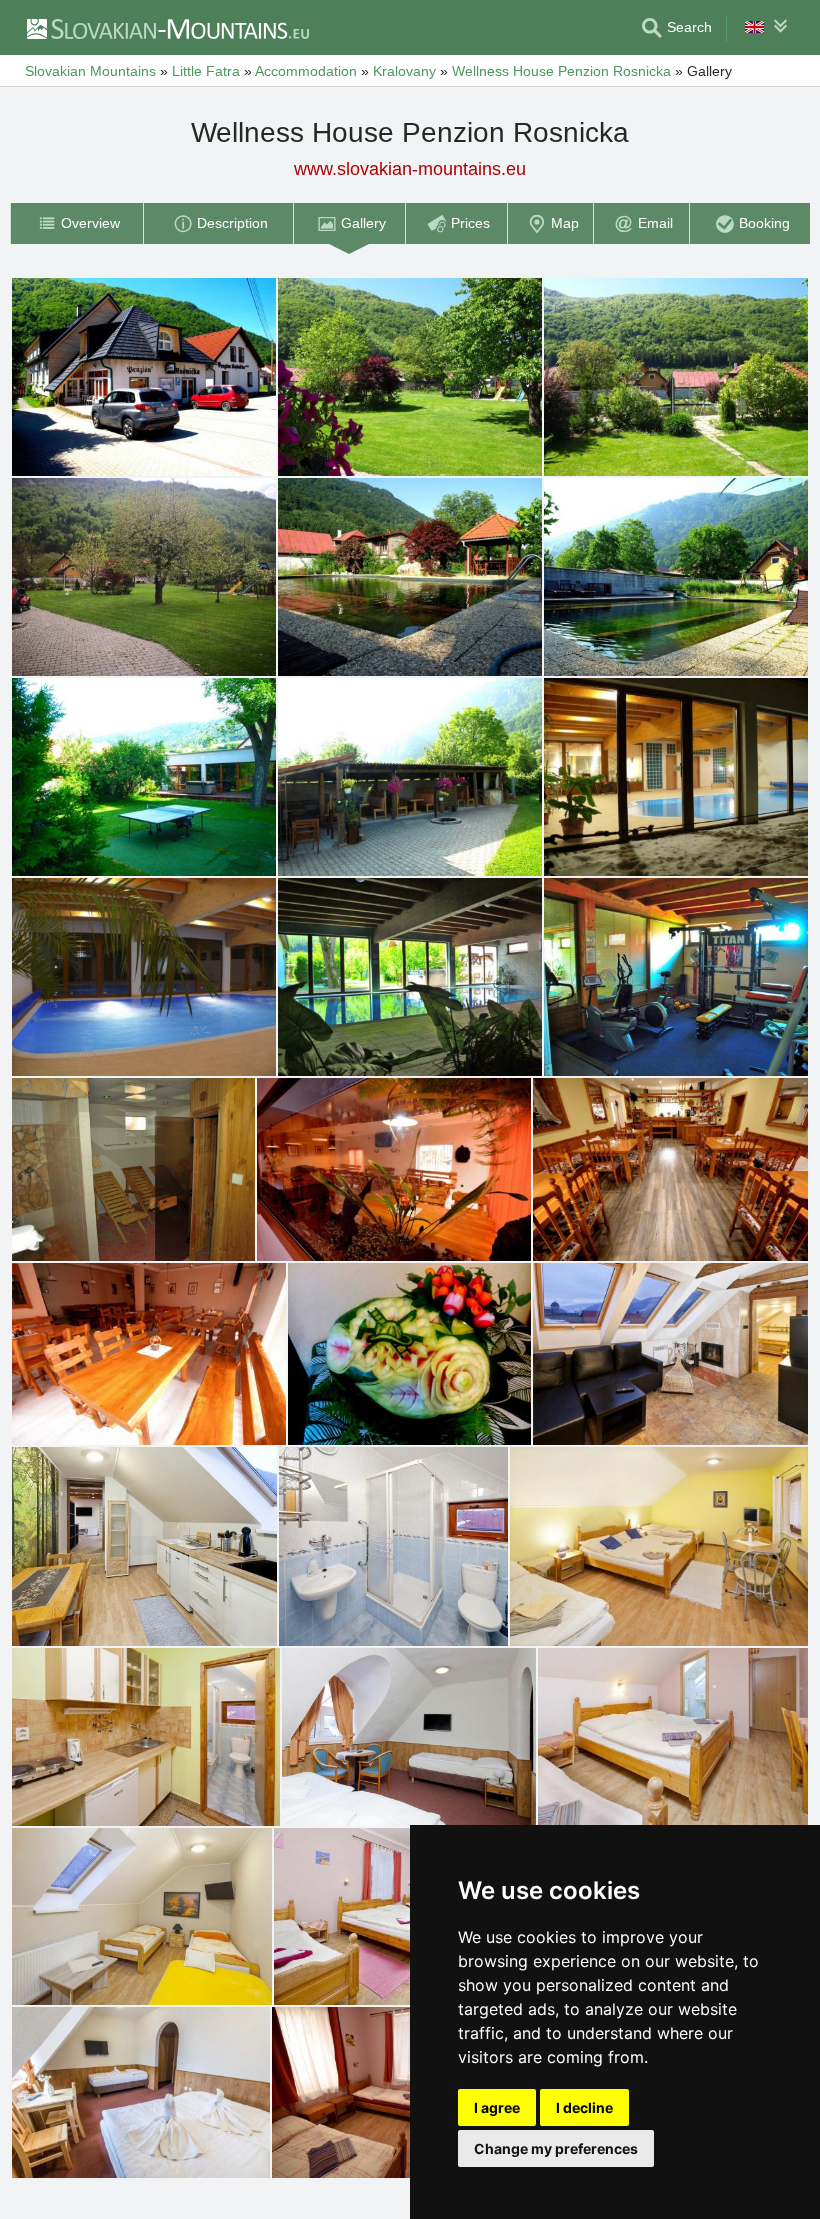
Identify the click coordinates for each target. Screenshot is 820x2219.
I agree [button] (497, 2107)
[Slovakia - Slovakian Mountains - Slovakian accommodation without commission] (167, 28)
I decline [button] (584, 2107)
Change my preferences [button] (556, 2148)
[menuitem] (76, 223)
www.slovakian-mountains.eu (410, 169)
